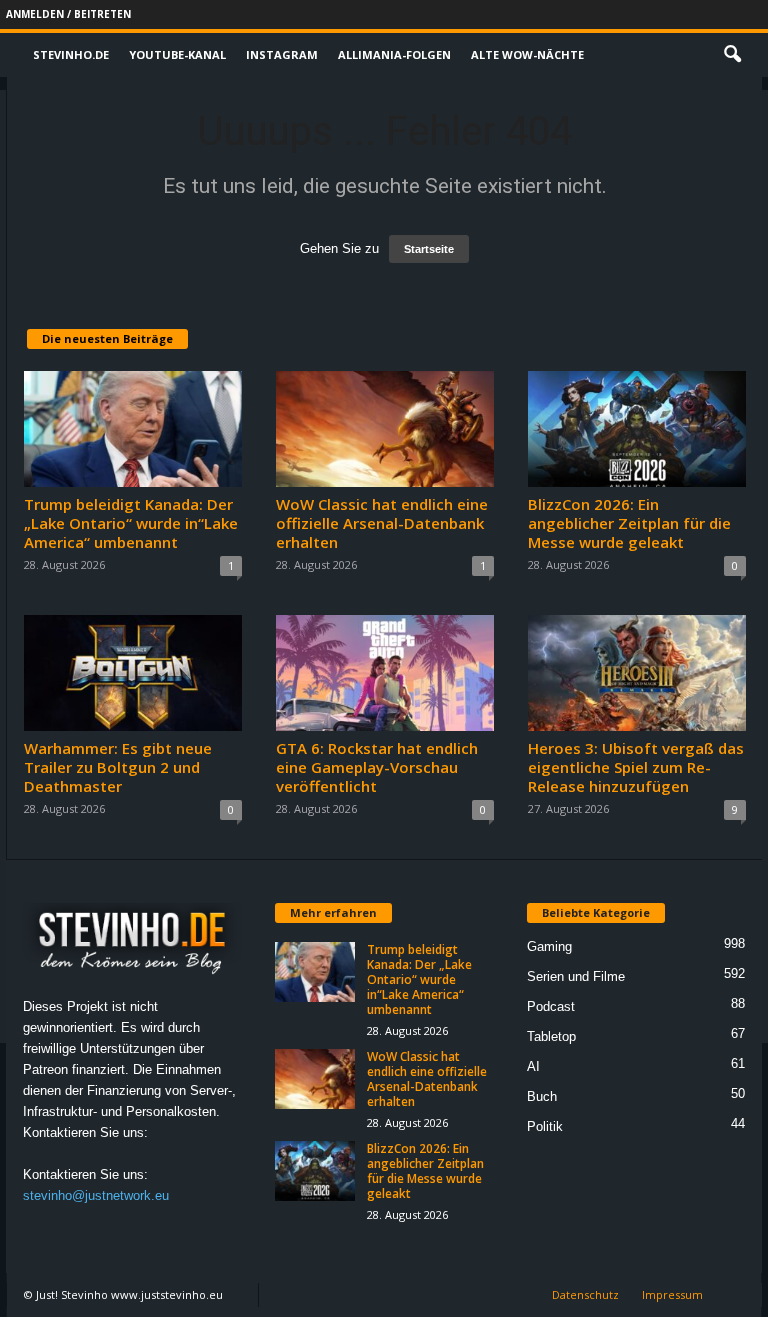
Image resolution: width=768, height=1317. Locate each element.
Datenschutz (585, 1294)
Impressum (672, 1294)
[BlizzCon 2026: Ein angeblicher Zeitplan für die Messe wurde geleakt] (637, 429)
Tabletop (551, 1036)
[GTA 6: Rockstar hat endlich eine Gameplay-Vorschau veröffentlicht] (385, 673)
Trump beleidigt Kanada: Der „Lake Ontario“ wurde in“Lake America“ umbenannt (131, 523)
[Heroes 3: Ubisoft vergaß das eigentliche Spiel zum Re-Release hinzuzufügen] (637, 673)
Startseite (429, 249)
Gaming (549, 946)
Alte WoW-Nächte (527, 54)
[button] (732, 55)
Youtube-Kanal (177, 54)
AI (533, 1066)
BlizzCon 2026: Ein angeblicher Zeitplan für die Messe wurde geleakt (629, 523)
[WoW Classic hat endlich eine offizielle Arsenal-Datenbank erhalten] (385, 429)
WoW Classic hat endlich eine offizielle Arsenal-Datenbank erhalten (382, 523)
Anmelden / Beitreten (68, 14)
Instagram (282, 54)
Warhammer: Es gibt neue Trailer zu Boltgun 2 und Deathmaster (118, 767)
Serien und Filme (576, 976)
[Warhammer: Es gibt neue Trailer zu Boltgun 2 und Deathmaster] (133, 673)
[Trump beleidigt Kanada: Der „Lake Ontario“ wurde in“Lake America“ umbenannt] (133, 429)
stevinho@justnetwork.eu (96, 1195)
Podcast (551, 1006)
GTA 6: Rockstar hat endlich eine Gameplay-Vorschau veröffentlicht (377, 767)
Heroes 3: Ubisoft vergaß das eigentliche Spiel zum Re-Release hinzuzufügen (636, 767)
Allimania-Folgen (394, 54)
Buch (542, 1096)
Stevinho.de (71, 54)
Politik (545, 1126)
